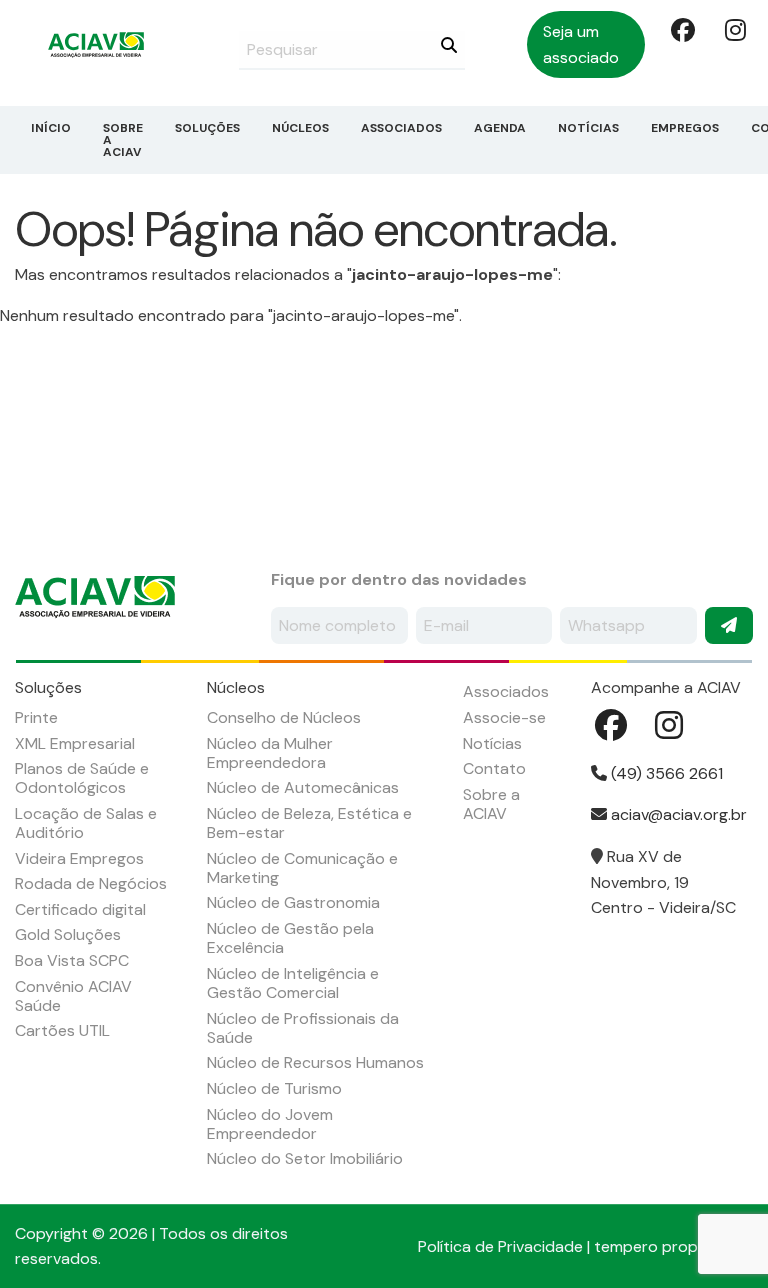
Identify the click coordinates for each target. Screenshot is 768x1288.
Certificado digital (80, 909)
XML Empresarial (75, 743)
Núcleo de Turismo (274, 1088)
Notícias (588, 128)
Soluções (207, 128)
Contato (494, 768)
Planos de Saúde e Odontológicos (82, 778)
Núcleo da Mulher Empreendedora (270, 753)
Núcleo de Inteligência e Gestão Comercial (293, 983)
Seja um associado (581, 44)
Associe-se (504, 717)
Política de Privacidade (500, 1246)
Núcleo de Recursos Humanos (315, 1062)
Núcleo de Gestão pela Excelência (290, 938)
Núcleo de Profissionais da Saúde (303, 1028)
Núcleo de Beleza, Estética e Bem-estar (309, 823)
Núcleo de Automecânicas (303, 787)
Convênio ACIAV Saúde (73, 996)
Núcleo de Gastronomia (293, 902)
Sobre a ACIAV (123, 140)
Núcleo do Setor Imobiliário (305, 1158)
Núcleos (300, 128)
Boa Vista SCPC (72, 960)
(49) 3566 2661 (665, 773)
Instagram (735, 29)
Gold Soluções (68, 934)
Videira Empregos (79, 858)
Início (51, 128)
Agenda (500, 128)
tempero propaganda (673, 1246)
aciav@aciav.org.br (677, 814)
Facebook (681, 29)
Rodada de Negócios (91, 883)
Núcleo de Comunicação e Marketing (302, 868)
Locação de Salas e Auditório (86, 823)
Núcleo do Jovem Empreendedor (270, 1124)
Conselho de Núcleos (284, 717)
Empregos (685, 128)
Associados (401, 128)
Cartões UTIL (62, 1030)
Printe (36, 717)
